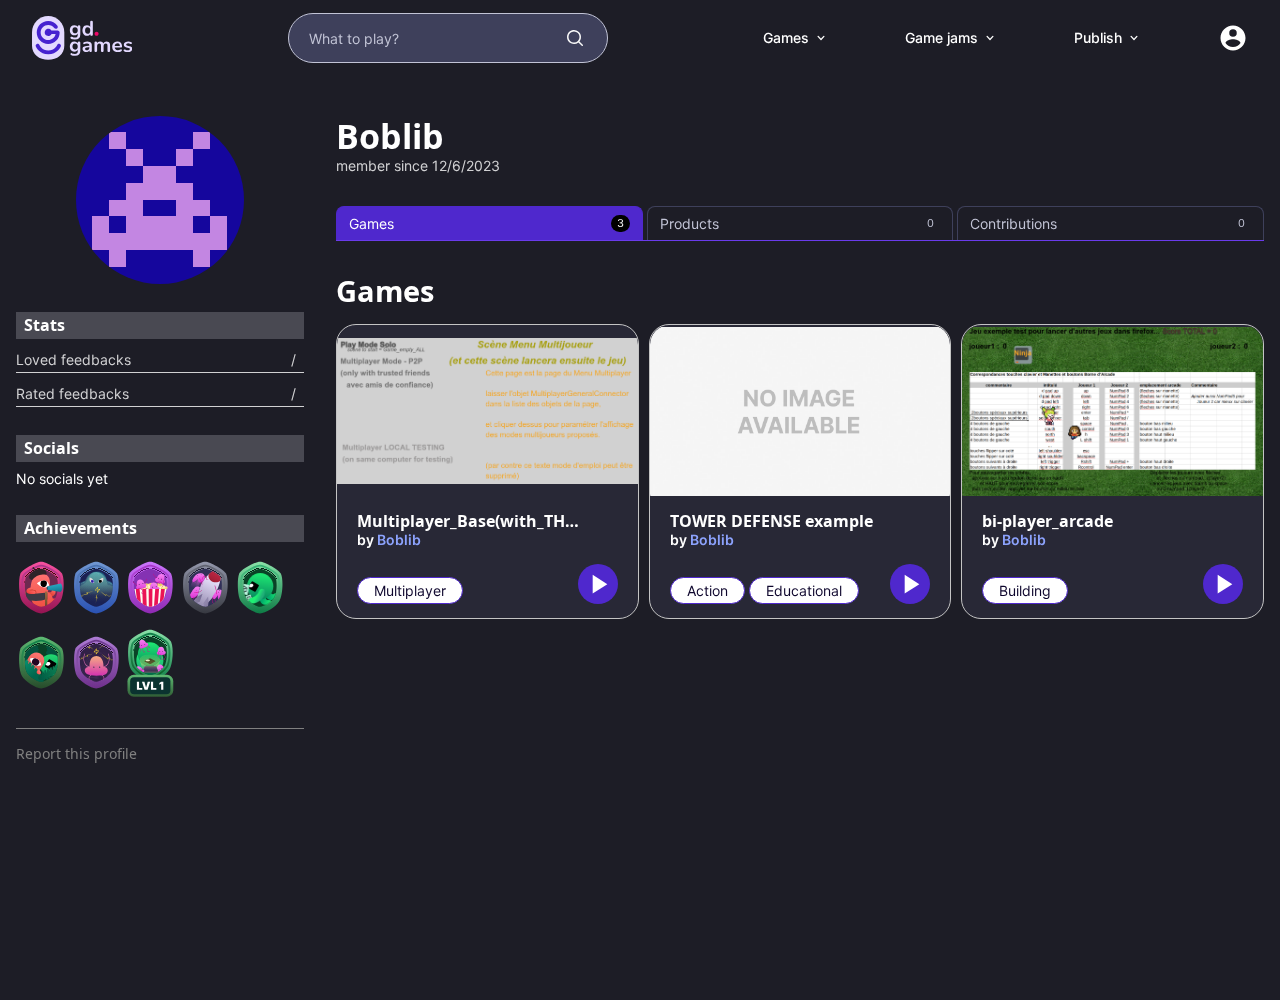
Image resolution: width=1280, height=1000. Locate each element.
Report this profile (76, 753)
